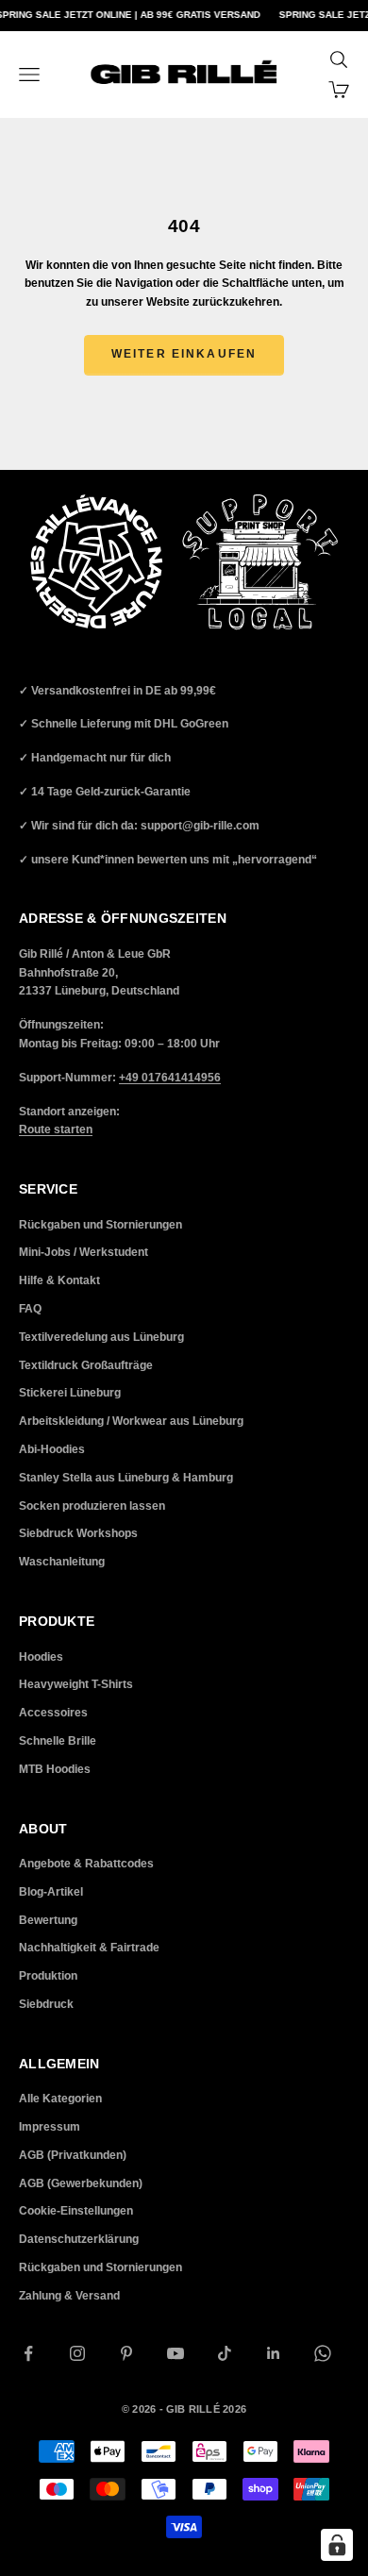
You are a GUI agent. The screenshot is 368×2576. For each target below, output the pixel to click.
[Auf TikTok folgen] (225, 2353)
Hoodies (41, 1657)
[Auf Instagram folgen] (77, 2353)
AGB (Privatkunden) (73, 2155)
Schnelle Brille (58, 1741)
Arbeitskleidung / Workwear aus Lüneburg (131, 1421)
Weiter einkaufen (184, 354)
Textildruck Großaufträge (86, 1365)
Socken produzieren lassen (92, 1506)
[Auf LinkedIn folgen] (274, 2353)
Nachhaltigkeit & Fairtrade (89, 1948)
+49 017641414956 (170, 1078)
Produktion (48, 1976)
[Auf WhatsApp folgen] (323, 2353)
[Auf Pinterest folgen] (126, 2353)
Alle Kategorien (60, 2099)
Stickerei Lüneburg (70, 1393)
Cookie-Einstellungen (76, 2211)
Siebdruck (46, 2004)
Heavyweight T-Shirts (76, 1684)
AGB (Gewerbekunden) (81, 2183)
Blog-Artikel (51, 1892)
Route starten (56, 1129)
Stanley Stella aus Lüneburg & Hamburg (126, 1478)
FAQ (30, 1309)
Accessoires (53, 1713)
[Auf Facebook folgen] (28, 2353)
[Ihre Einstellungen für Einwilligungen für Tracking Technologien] (337, 2545)
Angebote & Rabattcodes (86, 1864)
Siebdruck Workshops (78, 1533)
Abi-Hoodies (52, 1449)
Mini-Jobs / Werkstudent (84, 1252)
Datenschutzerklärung (79, 2239)
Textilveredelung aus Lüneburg (101, 1337)
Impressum (50, 2127)
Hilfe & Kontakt (59, 1280)
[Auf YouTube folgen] (176, 2353)
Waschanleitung (62, 1562)
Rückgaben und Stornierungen (100, 1225)
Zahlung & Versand (69, 2296)
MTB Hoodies (55, 1769)
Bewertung (48, 1920)
